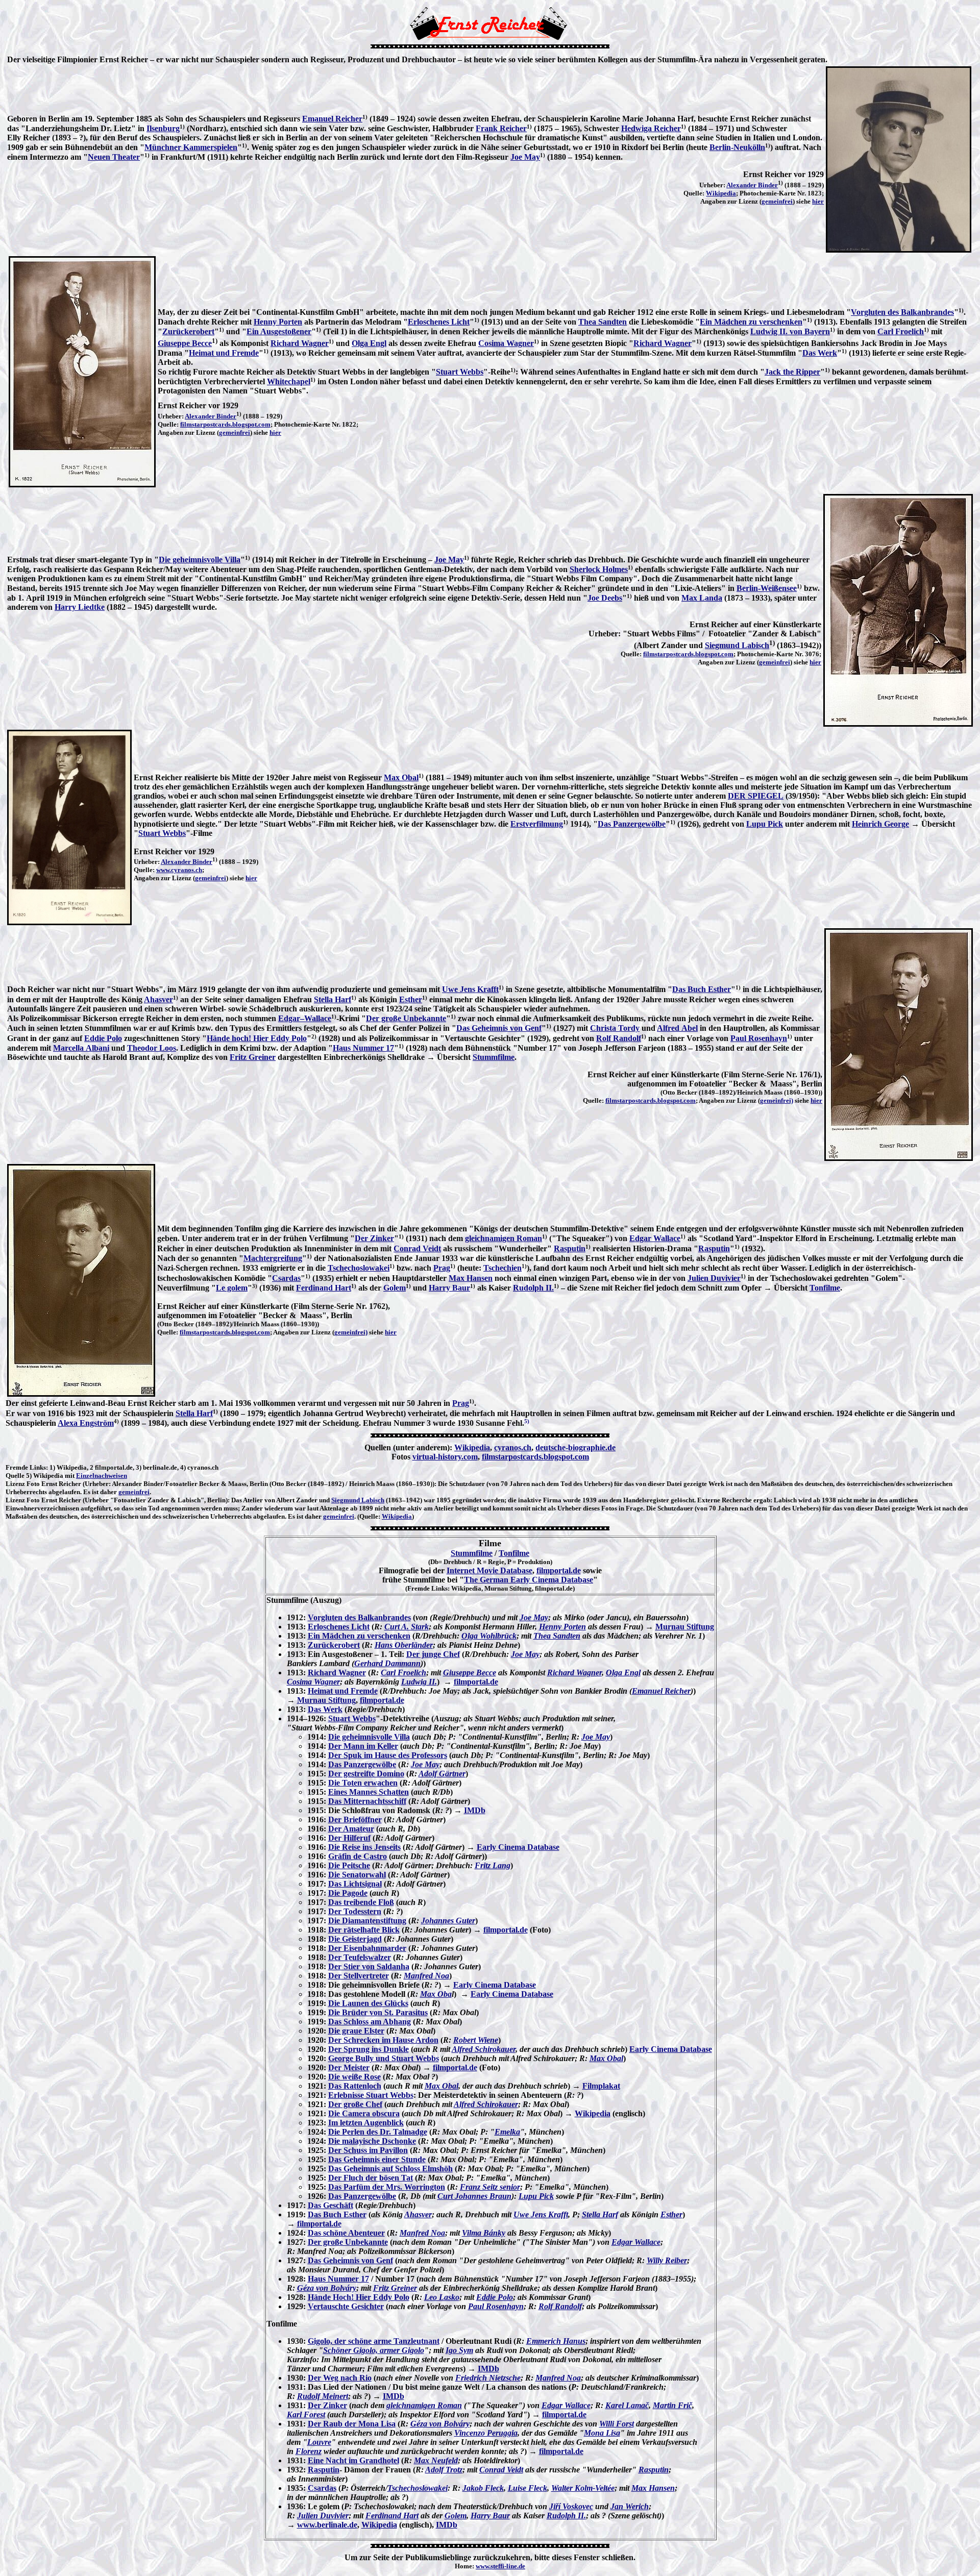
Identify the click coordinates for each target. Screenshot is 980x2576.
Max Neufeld (436, 2460)
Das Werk (820, 353)
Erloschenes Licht (439, 322)
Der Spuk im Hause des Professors (388, 1755)
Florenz (309, 2451)
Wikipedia (721, 193)
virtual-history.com (445, 1457)
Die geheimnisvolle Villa (200, 560)
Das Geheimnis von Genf (499, 1028)
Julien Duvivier (714, 1278)
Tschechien (503, 1268)
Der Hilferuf (349, 1838)
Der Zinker (374, 1238)
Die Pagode (348, 1893)
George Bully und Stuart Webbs (384, 2058)
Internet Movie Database (489, 1570)
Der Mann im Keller (363, 1746)
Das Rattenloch (355, 2086)
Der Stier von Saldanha (369, 1966)
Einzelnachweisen (102, 1476)
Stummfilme (494, 1057)
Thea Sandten (603, 322)
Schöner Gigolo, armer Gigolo (374, 2350)
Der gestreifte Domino (366, 1774)
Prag (442, 1268)
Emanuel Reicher (332, 119)
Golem (395, 1288)
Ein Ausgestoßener (279, 331)
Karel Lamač (627, 2405)
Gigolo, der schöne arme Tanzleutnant (374, 2341)
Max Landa (702, 598)
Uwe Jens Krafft (470, 989)
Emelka (507, 2132)
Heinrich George (880, 824)
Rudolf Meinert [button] (323, 2396)
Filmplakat (601, 2086)
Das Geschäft (330, 2205)
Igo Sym (459, 2350)
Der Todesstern (355, 1911)
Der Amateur (351, 1829)
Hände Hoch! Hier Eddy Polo (359, 2297)
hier (818, 201)
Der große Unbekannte (406, 1018)
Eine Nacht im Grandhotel (353, 2460)
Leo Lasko (442, 2297)
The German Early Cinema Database (529, 1580)
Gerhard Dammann (387, 1663)
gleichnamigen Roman (504, 1238)
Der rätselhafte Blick (364, 1930)
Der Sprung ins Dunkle (369, 2049)
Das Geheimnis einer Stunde (377, 2159)
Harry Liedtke (80, 607)
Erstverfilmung (537, 824)
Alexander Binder (752, 185)
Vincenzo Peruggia (486, 2433)
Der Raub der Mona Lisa (352, 2424)
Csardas (286, 1278)
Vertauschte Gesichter (346, 2306)
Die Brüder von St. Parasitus (378, 2012)
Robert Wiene (476, 2040)
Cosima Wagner (506, 343)
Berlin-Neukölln (737, 147)
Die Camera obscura (364, 2113)
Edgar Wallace (655, 1238)
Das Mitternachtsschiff (367, 1801)
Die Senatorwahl (357, 1875)
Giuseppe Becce (185, 343)
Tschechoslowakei (359, 1268)
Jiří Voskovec (571, 2506)
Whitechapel (289, 381)
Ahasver (158, 999)
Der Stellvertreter (359, 1976)
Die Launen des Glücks (368, 2003)
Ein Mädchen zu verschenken (751, 322)
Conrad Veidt (417, 1248)
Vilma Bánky (484, 2233)
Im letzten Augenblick (366, 2123)
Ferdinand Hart (324, 1288)
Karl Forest (306, 2414)
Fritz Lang (493, 1865)
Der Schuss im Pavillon (368, 2150)
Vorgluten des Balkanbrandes (902, 312)
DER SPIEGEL (756, 796)
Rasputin (570, 1248)
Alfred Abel (677, 1028)
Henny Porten (278, 322)
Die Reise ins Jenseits (364, 1847)
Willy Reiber (667, 2260)
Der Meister (349, 2067)
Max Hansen (471, 1278)
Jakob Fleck (483, 2488)
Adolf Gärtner (442, 1774)
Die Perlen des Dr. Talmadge (378, 2132)
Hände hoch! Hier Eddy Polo (257, 1038)
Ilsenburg (163, 128)
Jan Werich (630, 2506)
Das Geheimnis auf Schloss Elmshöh (390, 2169)
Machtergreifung (273, 1258)
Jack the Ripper (792, 372)
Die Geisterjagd (355, 1939)
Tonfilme (825, 1288)
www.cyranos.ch (179, 870)
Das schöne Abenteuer (346, 2233)
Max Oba (436, 1994)
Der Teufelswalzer (360, 1957)
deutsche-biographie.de (575, 1447)
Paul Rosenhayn (759, 1038)
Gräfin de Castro (358, 1856)
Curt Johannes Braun (474, 2196)
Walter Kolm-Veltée (583, 2488)
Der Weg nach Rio (340, 2378)
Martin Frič (672, 2405)
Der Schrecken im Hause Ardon (383, 2040)
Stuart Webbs (460, 372)
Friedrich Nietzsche (488, 2378)
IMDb (475, 1810)
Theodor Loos (152, 1048)
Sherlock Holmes (599, 569)
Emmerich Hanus (556, 2341)
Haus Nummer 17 (363, 1048)
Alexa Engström (86, 1423)
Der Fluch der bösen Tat (371, 2178)
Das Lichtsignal (355, 1884)
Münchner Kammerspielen (191, 147)
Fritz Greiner (253, 1057)
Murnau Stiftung (685, 1627)
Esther (411, 999)
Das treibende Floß (361, 1902)
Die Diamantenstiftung (367, 1921)
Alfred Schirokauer (484, 2049)
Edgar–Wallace (305, 1018)
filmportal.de (559, 1570)
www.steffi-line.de (500, 2566)
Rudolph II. (533, 1288)
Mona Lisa (602, 2433)
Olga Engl (369, 343)
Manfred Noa (426, 1976)
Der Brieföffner (355, 1819)
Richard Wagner (300, 343)
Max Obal (401, 777)
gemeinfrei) (777, 1100)
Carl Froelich (901, 331)
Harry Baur (449, 1288)
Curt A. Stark (407, 1627)
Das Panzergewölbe (632, 824)
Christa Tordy (615, 1028)
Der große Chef (355, 2104)
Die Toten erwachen (363, 1783)
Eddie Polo (103, 1038)
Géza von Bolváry (327, 2288)
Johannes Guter (448, 1921)
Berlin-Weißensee (767, 588)
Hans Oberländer (404, 1645)
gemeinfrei (777, 201)
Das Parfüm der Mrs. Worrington (387, 2187)
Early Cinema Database (518, 1847)
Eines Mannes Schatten (369, 1792)
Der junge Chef (433, 1654)
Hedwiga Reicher (651, 128)
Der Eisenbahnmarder (367, 1948)
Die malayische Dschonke (372, 2141)
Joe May (525, 157)
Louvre (319, 2442)
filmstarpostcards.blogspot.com (225, 424)
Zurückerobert (188, 331)
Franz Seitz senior (490, 2187)
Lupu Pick (765, 824)
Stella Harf (333, 999)
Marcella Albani (81, 1048)
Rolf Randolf (619, 1038)
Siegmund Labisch (737, 645)
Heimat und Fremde (224, 353)
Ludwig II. (419, 1682)
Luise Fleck (528, 2488)
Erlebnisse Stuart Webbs (371, 2095)
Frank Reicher (501, 128)
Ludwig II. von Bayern (790, 331)
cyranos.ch (513, 1447)
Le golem (232, 1288)
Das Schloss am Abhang (370, 2022)
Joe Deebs (605, 598)
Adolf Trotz (444, 2470)
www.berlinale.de (327, 2525)
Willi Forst (617, 2424)
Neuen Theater (114, 157)
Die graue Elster (356, 2031)
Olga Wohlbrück (489, 1636)
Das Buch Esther (702, 989)
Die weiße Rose (354, 2077)
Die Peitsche (349, 1865)
